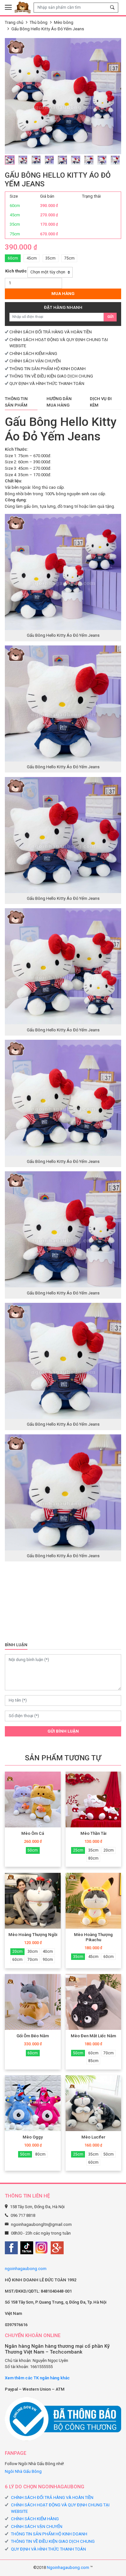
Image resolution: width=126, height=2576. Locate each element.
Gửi (110, 317)
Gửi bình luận (63, 1731)
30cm (33, 1952)
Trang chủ (14, 22)
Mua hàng (63, 294)
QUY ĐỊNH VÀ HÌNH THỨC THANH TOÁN (47, 383)
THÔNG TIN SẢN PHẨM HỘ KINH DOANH (47, 369)
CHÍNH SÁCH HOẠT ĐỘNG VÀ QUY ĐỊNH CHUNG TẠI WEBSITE (60, 2508)
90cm (48, 1960)
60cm (13, 258)
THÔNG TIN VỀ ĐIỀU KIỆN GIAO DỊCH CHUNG (51, 376)
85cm (93, 2061)
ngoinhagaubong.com (26, 2269)
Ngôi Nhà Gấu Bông (23, 2471)
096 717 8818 (23, 2215)
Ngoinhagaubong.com (68, 2567)
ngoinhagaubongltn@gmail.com (41, 2224)
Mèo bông (64, 22)
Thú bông (39, 22)
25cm (78, 1850)
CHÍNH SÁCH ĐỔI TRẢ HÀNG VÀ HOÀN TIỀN (51, 332)
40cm (48, 1952)
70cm (33, 1960)
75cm (69, 258)
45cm (32, 258)
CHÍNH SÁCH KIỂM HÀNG (33, 354)
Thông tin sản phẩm (16, 402)
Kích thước (16, 271)
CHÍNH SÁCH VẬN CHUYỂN (35, 361)
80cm (93, 1858)
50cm (33, 1850)
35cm (50, 258)
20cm (109, 1850)
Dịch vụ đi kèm (101, 402)
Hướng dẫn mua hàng (59, 402)
